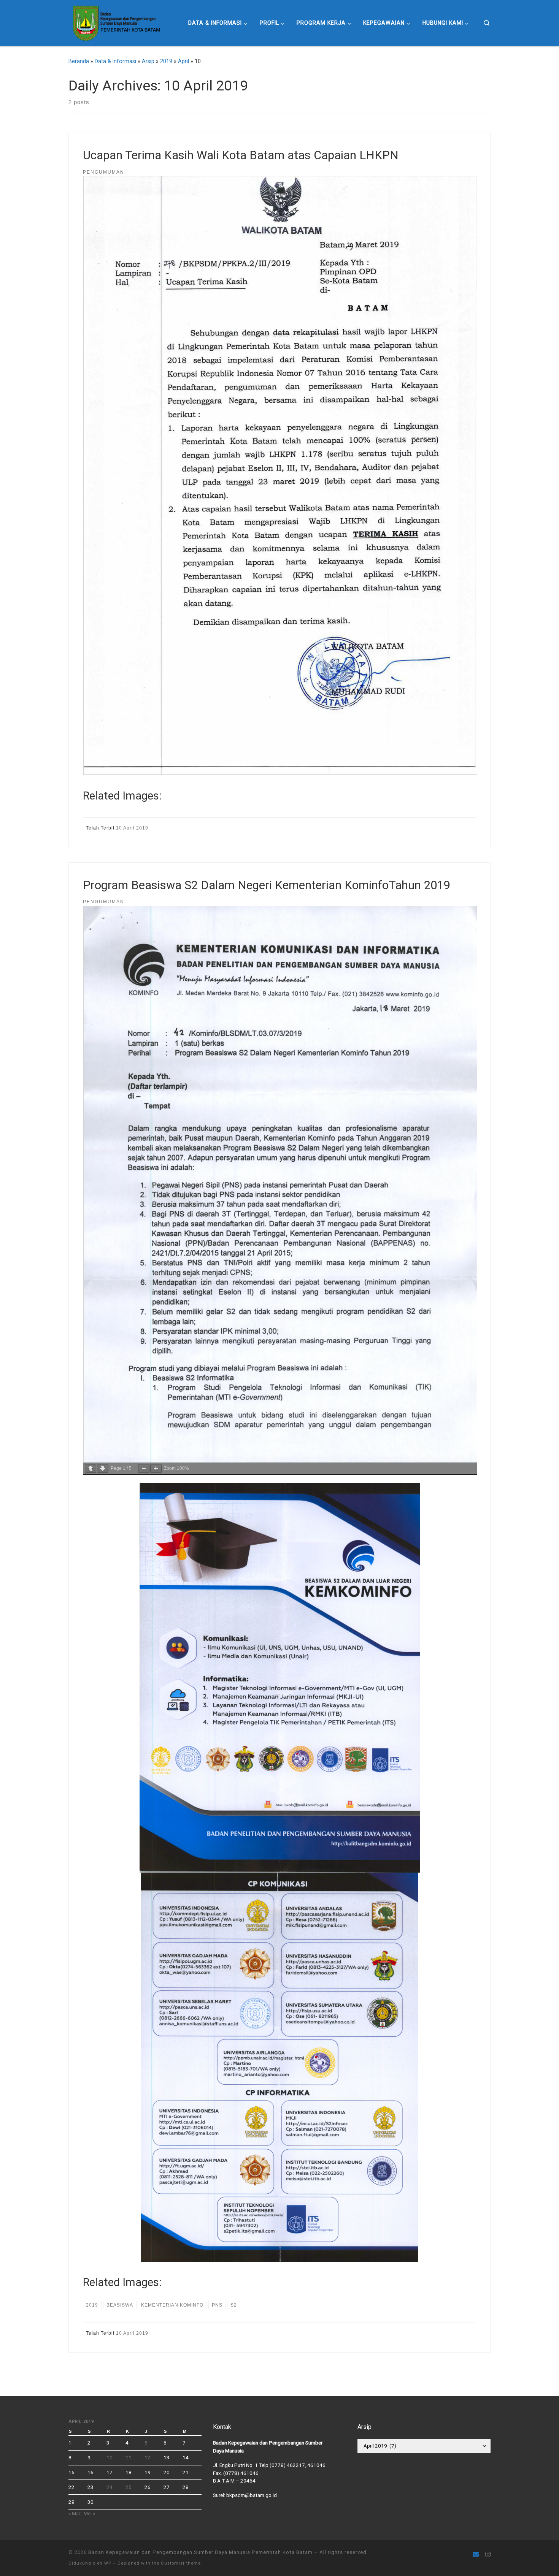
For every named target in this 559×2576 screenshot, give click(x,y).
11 (129, 2457)
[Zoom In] (156, 1468)
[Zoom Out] (144, 1468)
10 (110, 2457)
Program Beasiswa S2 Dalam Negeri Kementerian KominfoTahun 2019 (266, 885)
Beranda (79, 61)
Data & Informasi (115, 61)
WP (108, 2563)
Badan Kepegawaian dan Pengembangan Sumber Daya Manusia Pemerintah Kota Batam (200, 2552)
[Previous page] (91, 1468)
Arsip (148, 61)
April (183, 61)
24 (110, 2487)
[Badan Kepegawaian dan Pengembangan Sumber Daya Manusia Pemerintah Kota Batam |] (116, 22)
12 (148, 2457)
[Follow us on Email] (476, 2555)
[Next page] (103, 1468)
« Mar (74, 2513)
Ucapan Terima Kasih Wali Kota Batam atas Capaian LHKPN (241, 155)
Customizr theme (181, 2563)
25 (129, 2487)
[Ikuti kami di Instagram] (488, 2555)
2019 (166, 61)
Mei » (89, 2513)
